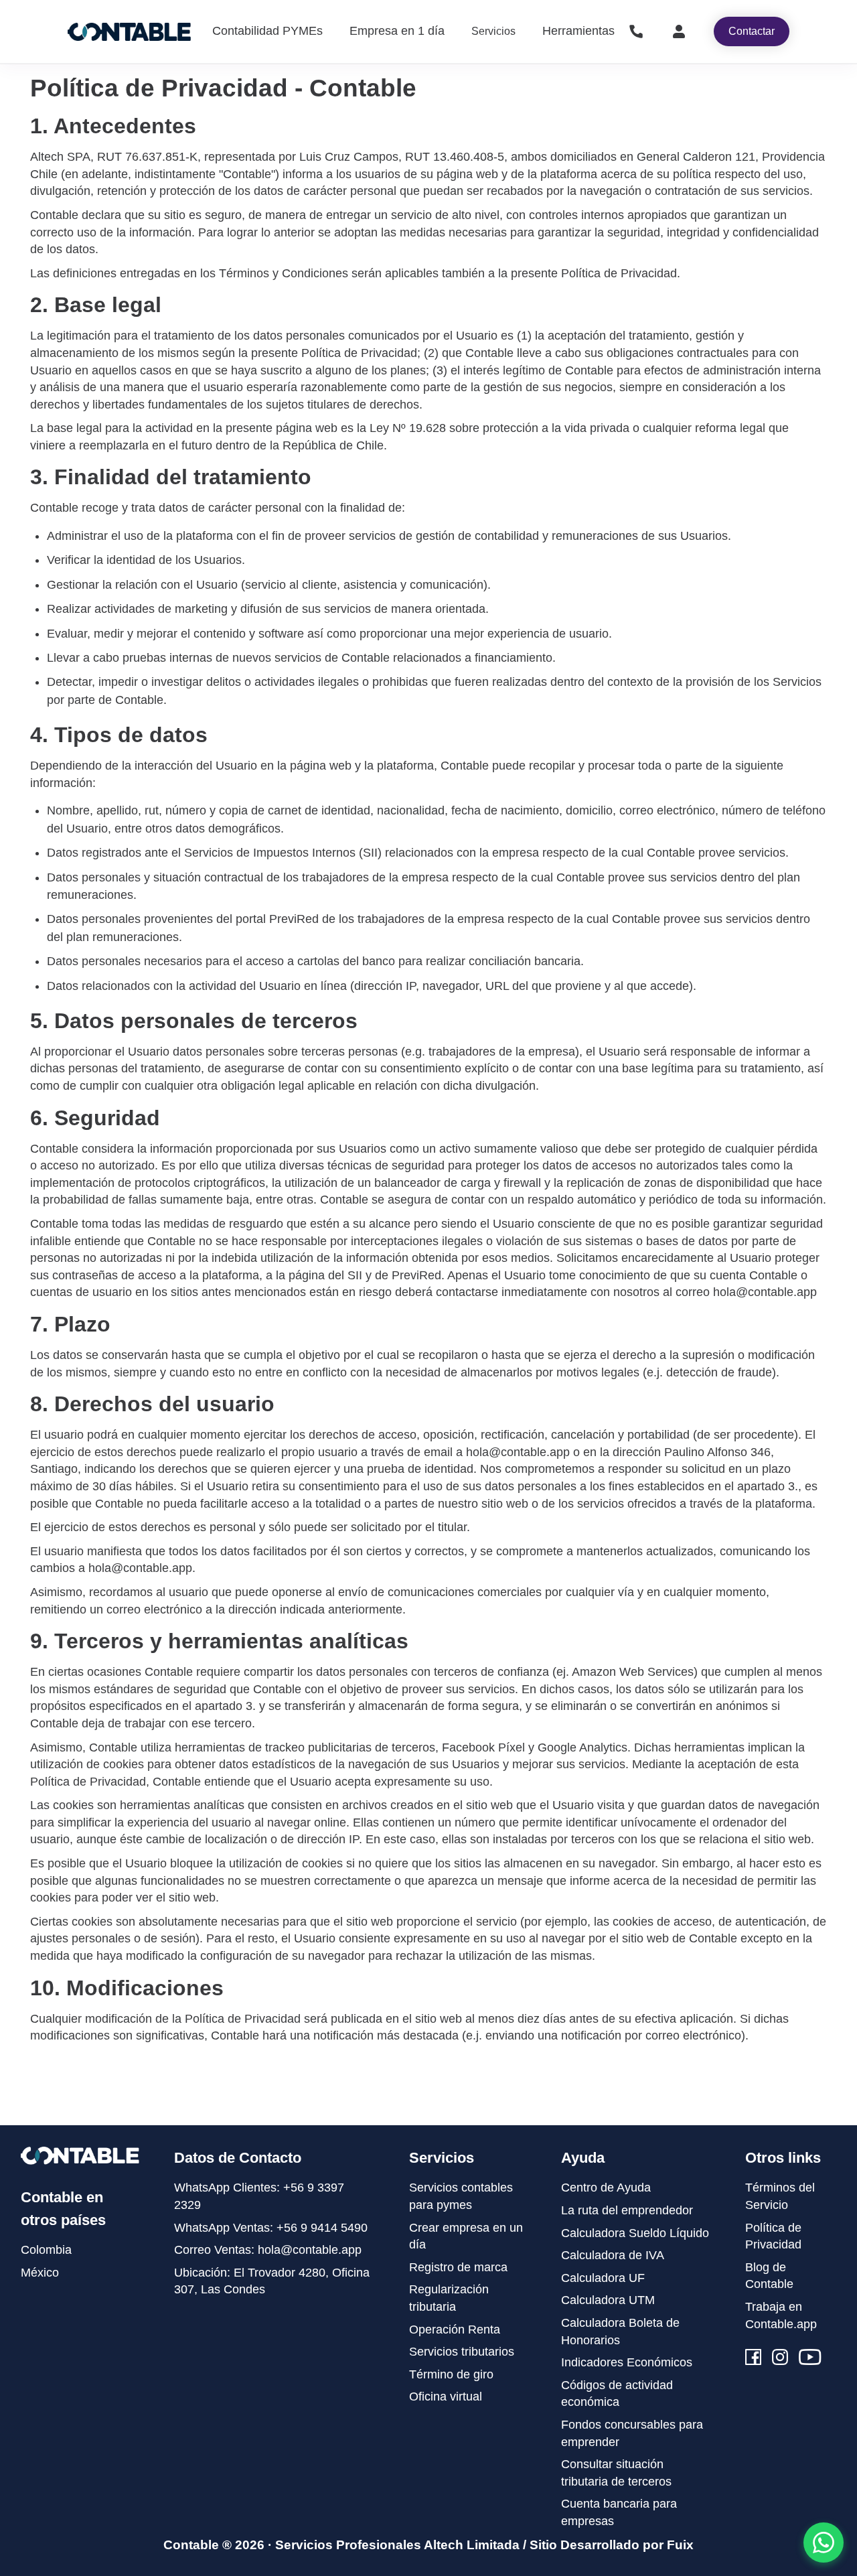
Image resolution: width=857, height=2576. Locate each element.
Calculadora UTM (608, 2300)
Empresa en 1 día (397, 31)
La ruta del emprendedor (627, 2210)
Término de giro (451, 2374)
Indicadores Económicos (627, 2362)
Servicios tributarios (462, 2352)
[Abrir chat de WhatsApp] (824, 2543)
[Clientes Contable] (679, 31)
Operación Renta (455, 2330)
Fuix (680, 2545)
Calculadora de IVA (613, 2255)
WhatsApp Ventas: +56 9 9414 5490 (271, 2228)
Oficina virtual (446, 2396)
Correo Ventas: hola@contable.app (268, 2250)
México (40, 2273)
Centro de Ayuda (606, 2188)
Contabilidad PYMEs (267, 31)
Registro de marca (458, 2267)
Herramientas (578, 31)
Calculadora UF (603, 2278)
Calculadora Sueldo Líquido (635, 2233)
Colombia (46, 2250)
